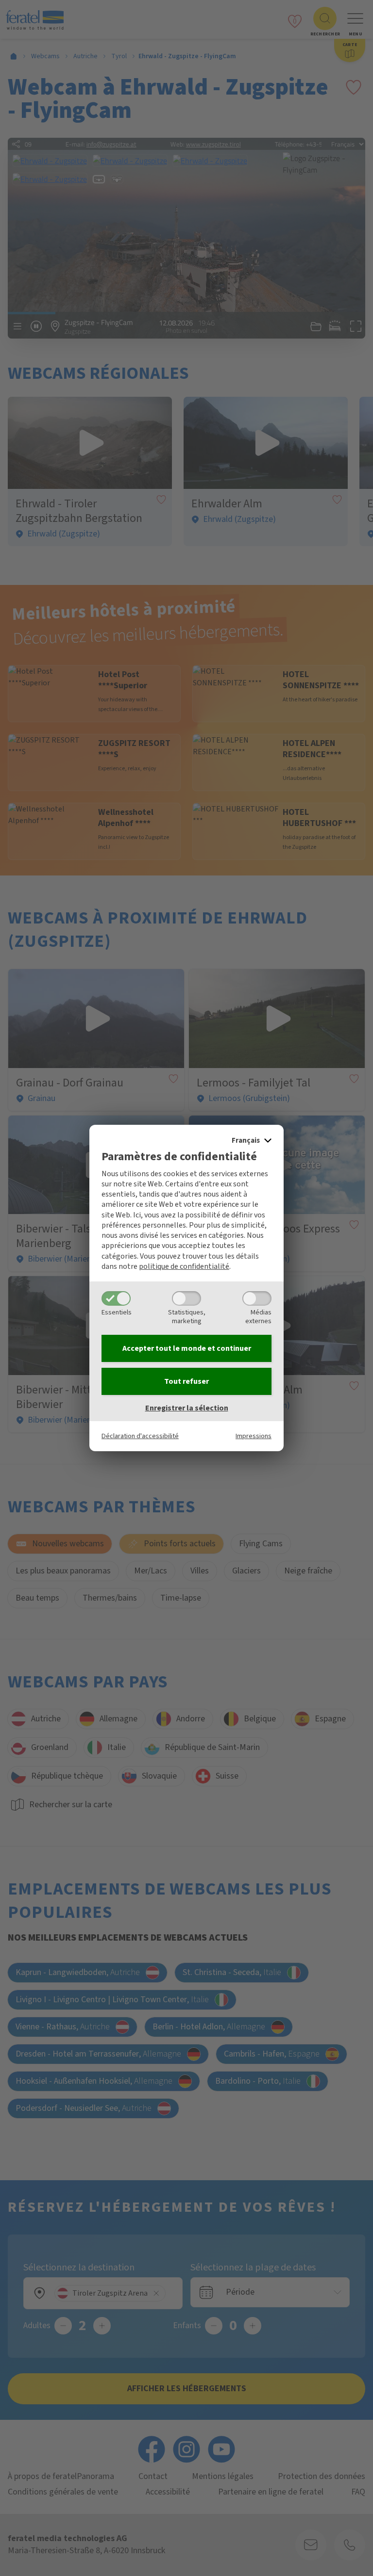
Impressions (254, 1436)
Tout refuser (186, 1381)
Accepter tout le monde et (187, 1348)
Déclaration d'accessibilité (140, 1436)
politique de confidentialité (184, 1266)
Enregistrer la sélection (187, 1408)
